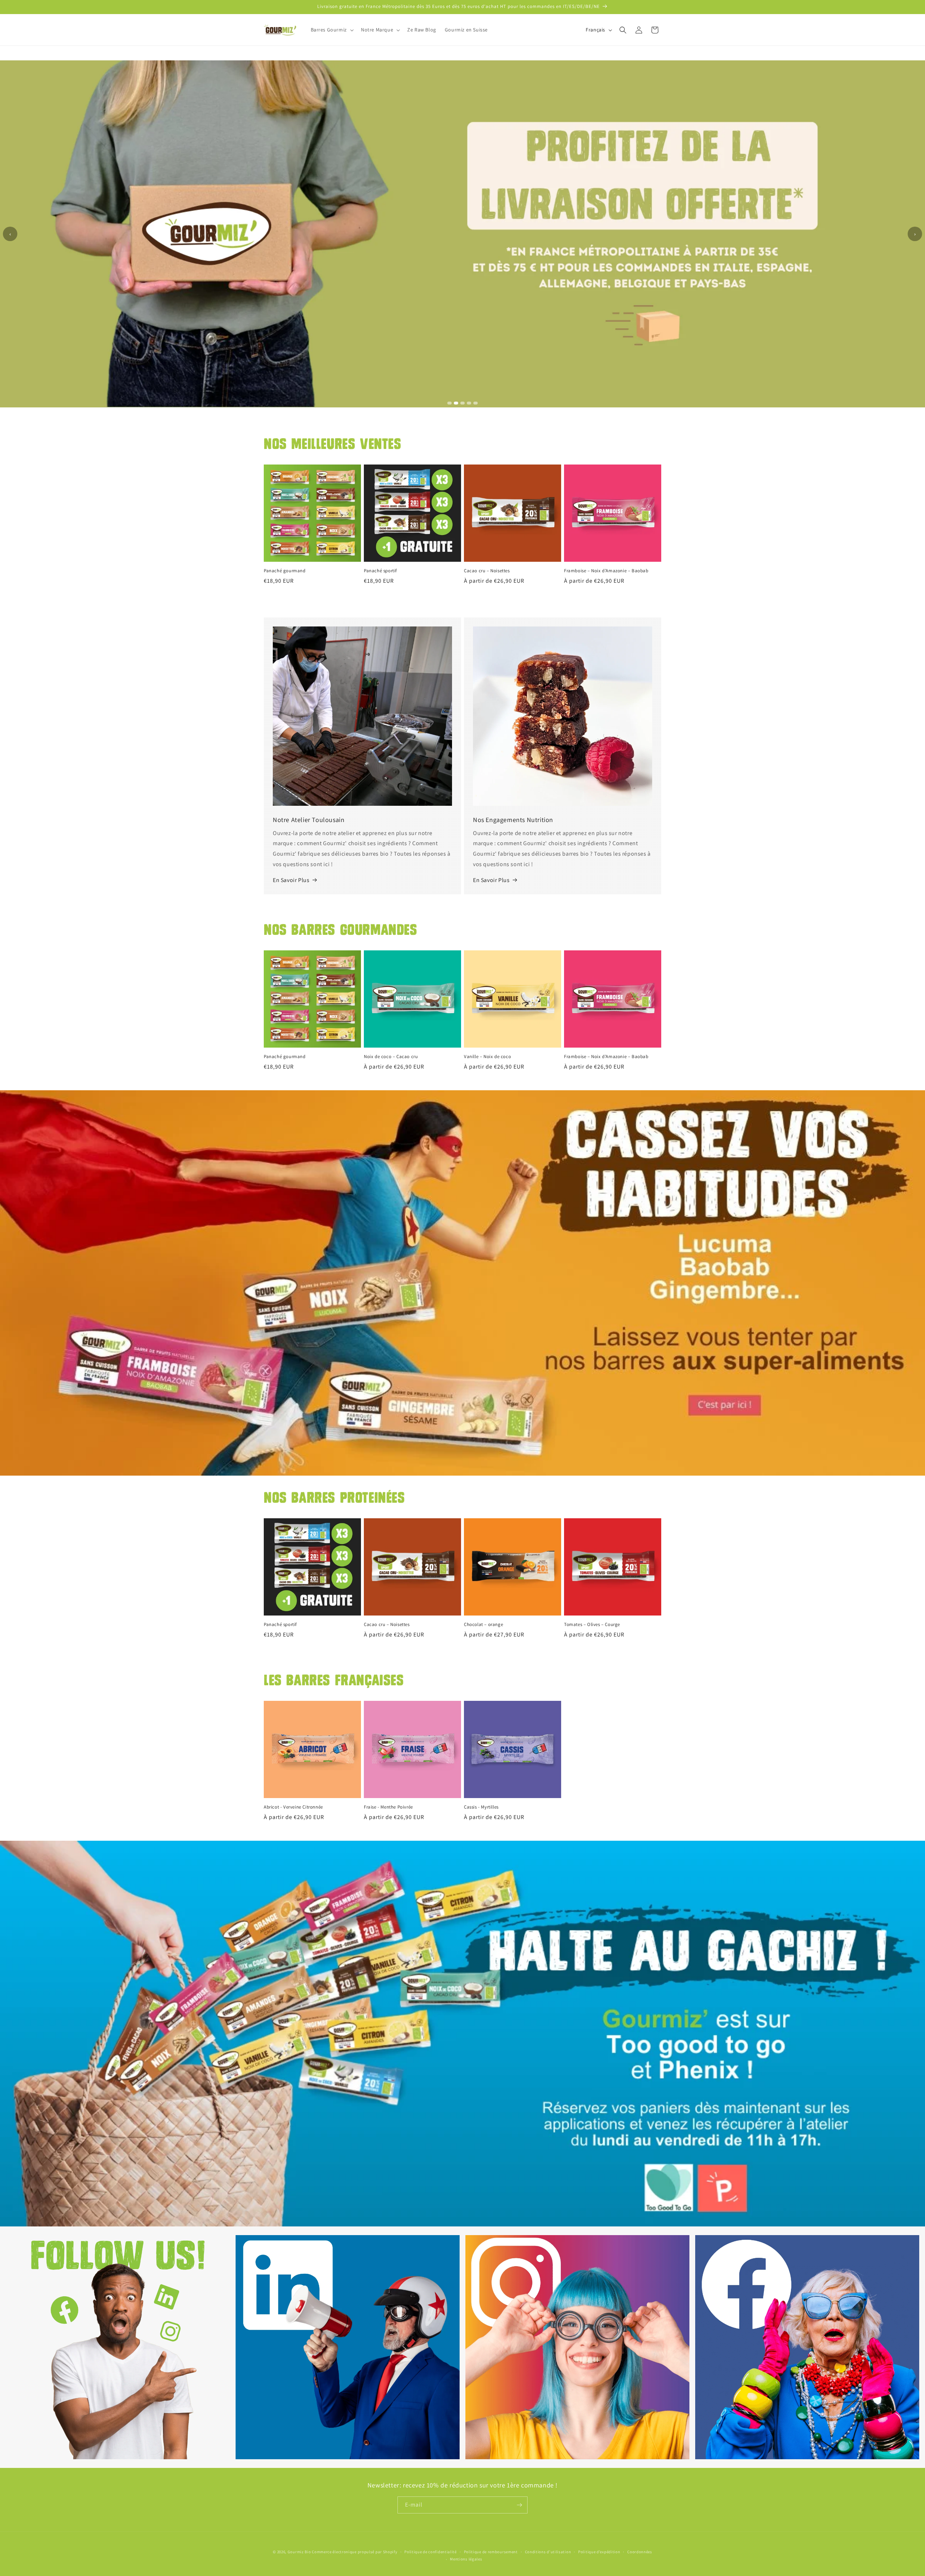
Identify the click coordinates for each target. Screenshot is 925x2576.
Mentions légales (466, 2559)
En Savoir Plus (291, 880)
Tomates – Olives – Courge (592, 1625)
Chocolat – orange (483, 1625)
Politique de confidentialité (431, 2552)
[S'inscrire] (519, 2505)
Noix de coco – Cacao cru (391, 1057)
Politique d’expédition (599, 2552)
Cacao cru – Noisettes (487, 571)
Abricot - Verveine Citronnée (293, 1807)
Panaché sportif (380, 571)
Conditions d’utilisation (548, 2552)
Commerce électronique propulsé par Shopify (354, 2552)
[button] (332, 30)
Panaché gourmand (285, 571)
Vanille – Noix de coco (487, 1057)
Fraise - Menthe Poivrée (388, 1807)
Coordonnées (640, 2552)
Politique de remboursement (491, 2552)
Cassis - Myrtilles (481, 1807)
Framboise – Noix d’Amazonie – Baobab (606, 571)
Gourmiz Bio (299, 2552)
